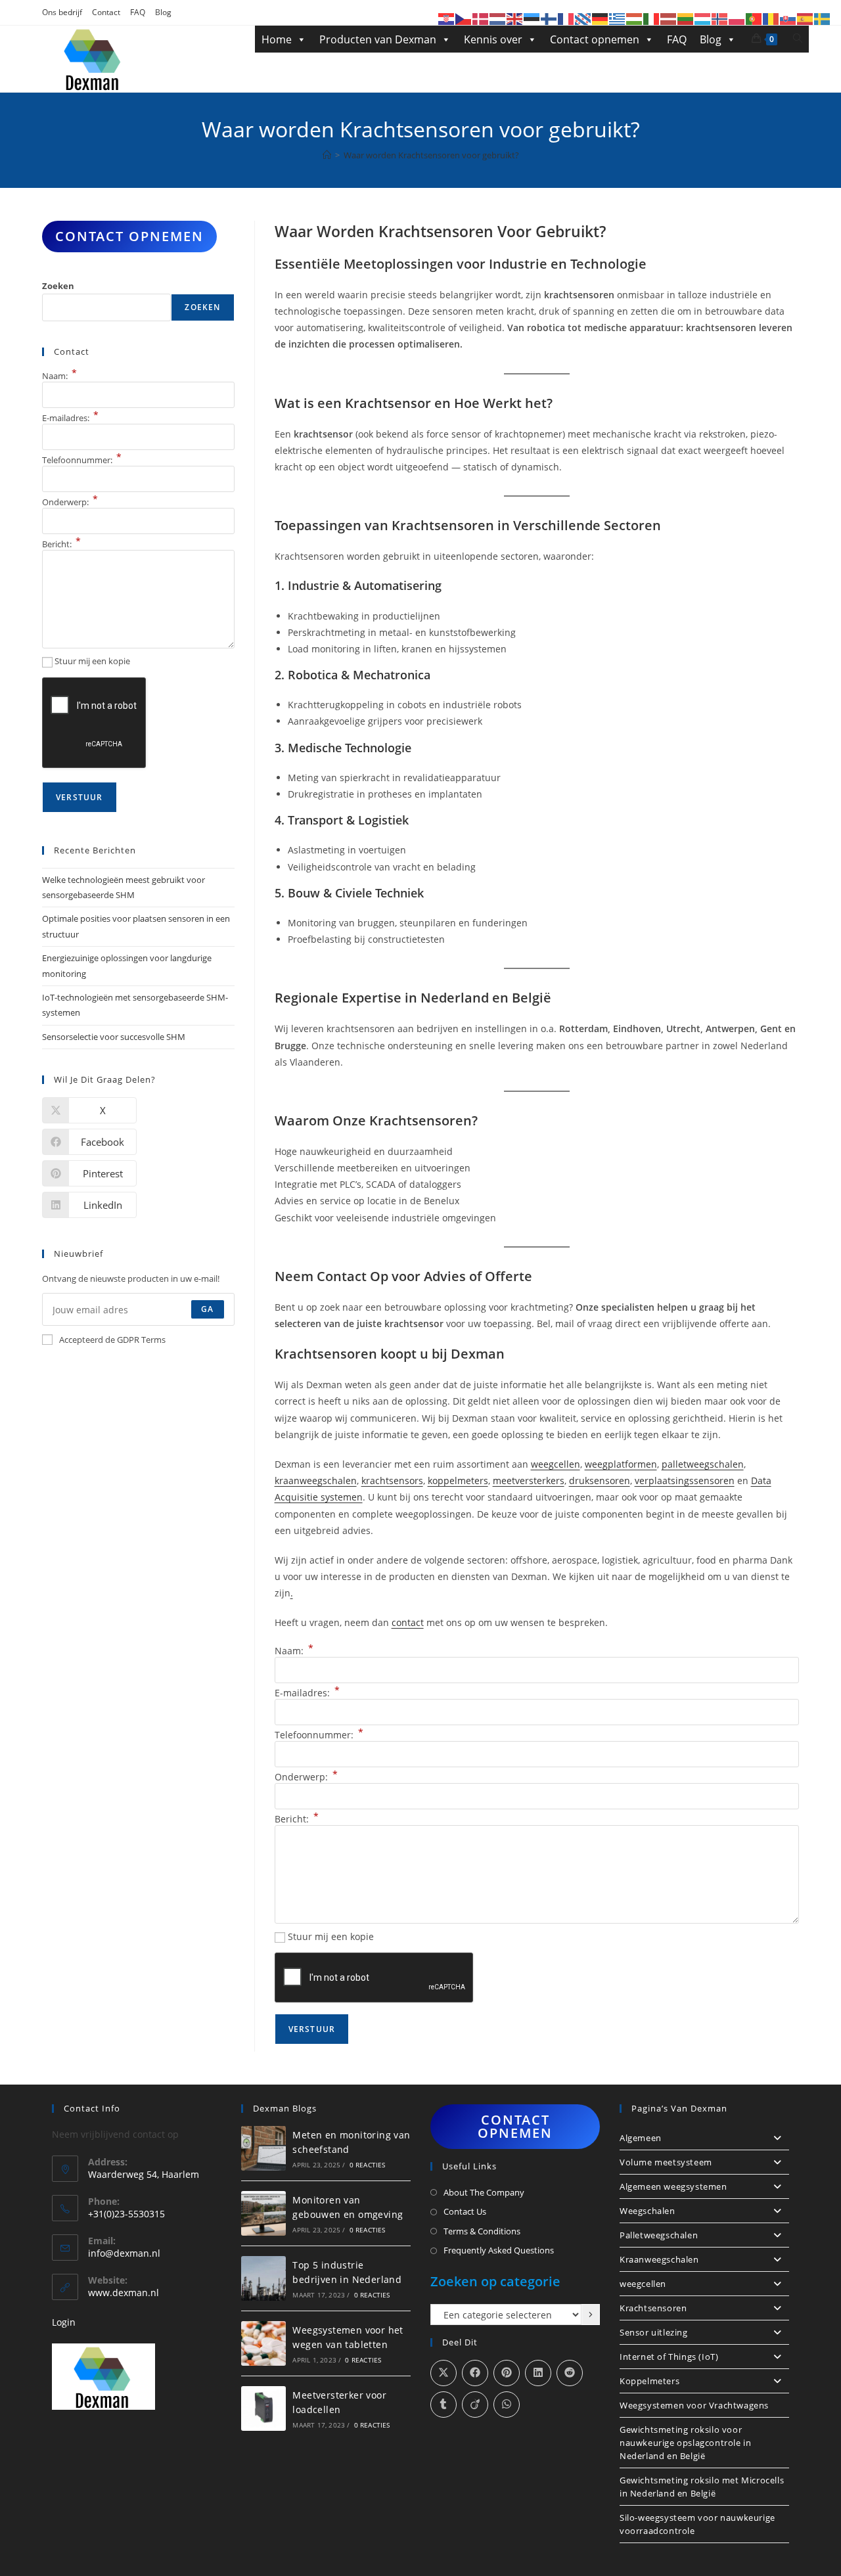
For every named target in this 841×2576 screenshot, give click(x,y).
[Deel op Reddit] (570, 2373)
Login (64, 2322)
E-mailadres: (307, 1693)
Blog (163, 12)
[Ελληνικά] (618, 18)
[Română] (771, 18)
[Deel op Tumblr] (443, 2405)
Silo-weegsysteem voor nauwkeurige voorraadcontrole (697, 2524)
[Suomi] (549, 18)
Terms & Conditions (482, 2231)
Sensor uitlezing (654, 2332)
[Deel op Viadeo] (475, 2405)
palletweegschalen (703, 1464)
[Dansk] (481, 18)
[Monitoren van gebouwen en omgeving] (263, 2213)
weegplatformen (621, 1464)
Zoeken (58, 286)
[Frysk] (583, 18)
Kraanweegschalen (659, 2259)
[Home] (327, 155)
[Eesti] (532, 18)
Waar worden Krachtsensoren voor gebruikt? (431, 155)
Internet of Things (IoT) (669, 2357)
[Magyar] (635, 18)
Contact (106, 12)
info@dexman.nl (124, 2253)
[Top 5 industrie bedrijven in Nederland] (263, 2278)
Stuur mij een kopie (331, 1936)
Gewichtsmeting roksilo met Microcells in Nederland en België (702, 2487)
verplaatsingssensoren (685, 1480)
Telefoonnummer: (319, 1735)
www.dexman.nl (124, 2293)
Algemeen (641, 2138)
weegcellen (556, 1464)
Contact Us (465, 2211)
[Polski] (737, 18)
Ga (207, 1309)
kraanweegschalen (316, 1480)
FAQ (138, 12)
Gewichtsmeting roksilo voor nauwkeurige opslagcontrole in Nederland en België (685, 2443)
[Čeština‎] (464, 18)
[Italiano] (652, 18)
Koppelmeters (649, 2381)
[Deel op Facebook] (475, 2373)
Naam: (294, 1651)
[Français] (566, 18)
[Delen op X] (443, 2373)
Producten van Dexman (378, 39)
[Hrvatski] (447, 18)
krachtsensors (392, 1480)
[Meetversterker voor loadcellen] (263, 2408)
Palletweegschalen (659, 2235)
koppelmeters (458, 1480)
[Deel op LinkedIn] (538, 2373)
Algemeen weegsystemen (673, 2186)
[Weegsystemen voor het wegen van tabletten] (263, 2343)
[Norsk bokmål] (720, 18)
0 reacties (368, 2165)
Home (277, 39)
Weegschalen (648, 2211)
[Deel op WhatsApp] (507, 2405)
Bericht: (297, 1819)
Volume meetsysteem (666, 2162)
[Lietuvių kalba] (686, 18)
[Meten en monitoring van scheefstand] (263, 2148)
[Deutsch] (601, 18)
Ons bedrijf (62, 12)
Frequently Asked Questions (499, 2250)
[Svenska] (823, 18)
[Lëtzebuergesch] (703, 18)
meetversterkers (529, 1480)
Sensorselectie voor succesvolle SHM (114, 1037)
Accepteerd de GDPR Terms (112, 1340)
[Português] (754, 18)
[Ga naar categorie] (591, 2315)
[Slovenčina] (788, 18)
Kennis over (493, 39)
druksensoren (600, 1480)
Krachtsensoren (653, 2308)
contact (408, 1622)
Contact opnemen (595, 39)
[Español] (806, 18)
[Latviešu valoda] (669, 18)
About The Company (484, 2192)
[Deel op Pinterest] (507, 2373)
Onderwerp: (306, 1777)
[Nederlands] (498, 18)
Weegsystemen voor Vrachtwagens (694, 2405)
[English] (515, 18)
